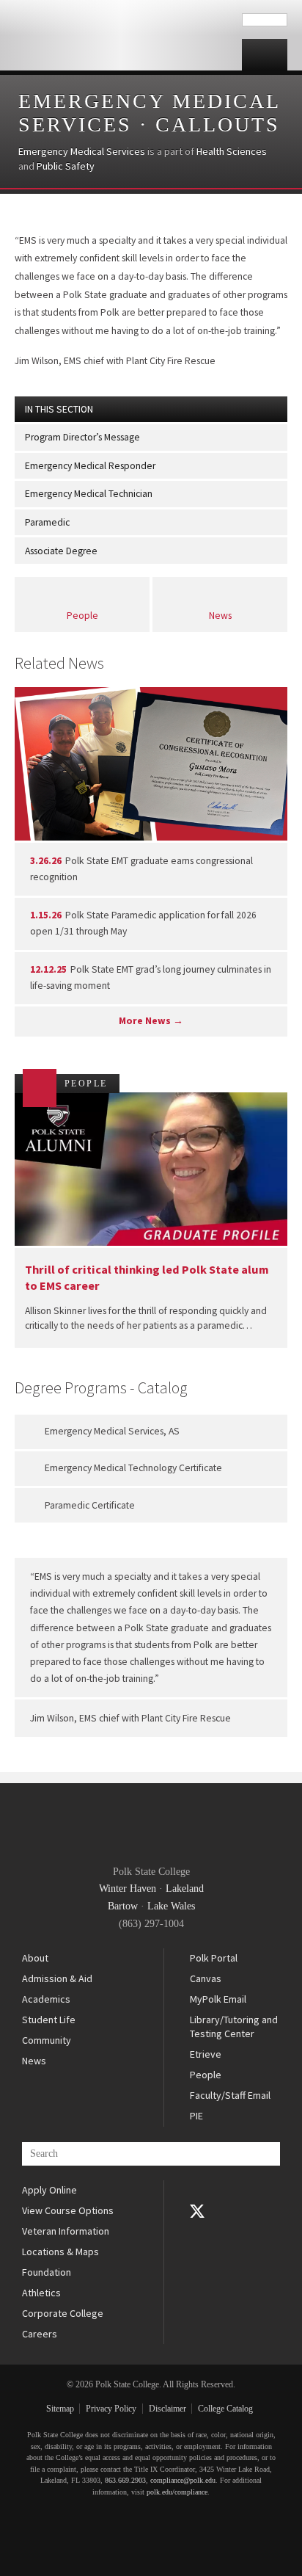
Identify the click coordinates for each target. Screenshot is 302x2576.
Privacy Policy (111, 2409)
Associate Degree (61, 551)
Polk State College (121, 35)
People (82, 616)
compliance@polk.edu (183, 2480)
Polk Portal (214, 1958)
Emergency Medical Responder (90, 466)
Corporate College (63, 2313)
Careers (40, 2334)
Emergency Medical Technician (89, 494)
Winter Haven (128, 1889)
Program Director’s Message (82, 437)
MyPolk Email (218, 1999)
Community (47, 2040)
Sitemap (60, 2409)
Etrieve (206, 2054)
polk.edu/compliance (177, 2492)
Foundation (47, 2272)
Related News (59, 663)
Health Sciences (232, 151)
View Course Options (68, 2210)
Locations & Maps (60, 2252)
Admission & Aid (57, 1978)
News (220, 616)
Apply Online (49, 2190)
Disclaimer (167, 2409)
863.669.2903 (125, 2480)
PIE (196, 2116)
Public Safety (66, 166)
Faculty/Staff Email (230, 2095)
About (35, 1958)
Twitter (197, 2211)
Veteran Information (66, 2231)
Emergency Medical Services (82, 151)
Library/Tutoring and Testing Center (234, 2027)
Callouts (218, 124)
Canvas (206, 1978)
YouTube (197, 2232)
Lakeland (185, 1889)
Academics (46, 1999)
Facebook (197, 2191)
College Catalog (225, 2409)
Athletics (41, 2293)
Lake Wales (171, 1906)
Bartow (123, 1906)
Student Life (49, 2020)
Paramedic (47, 522)
